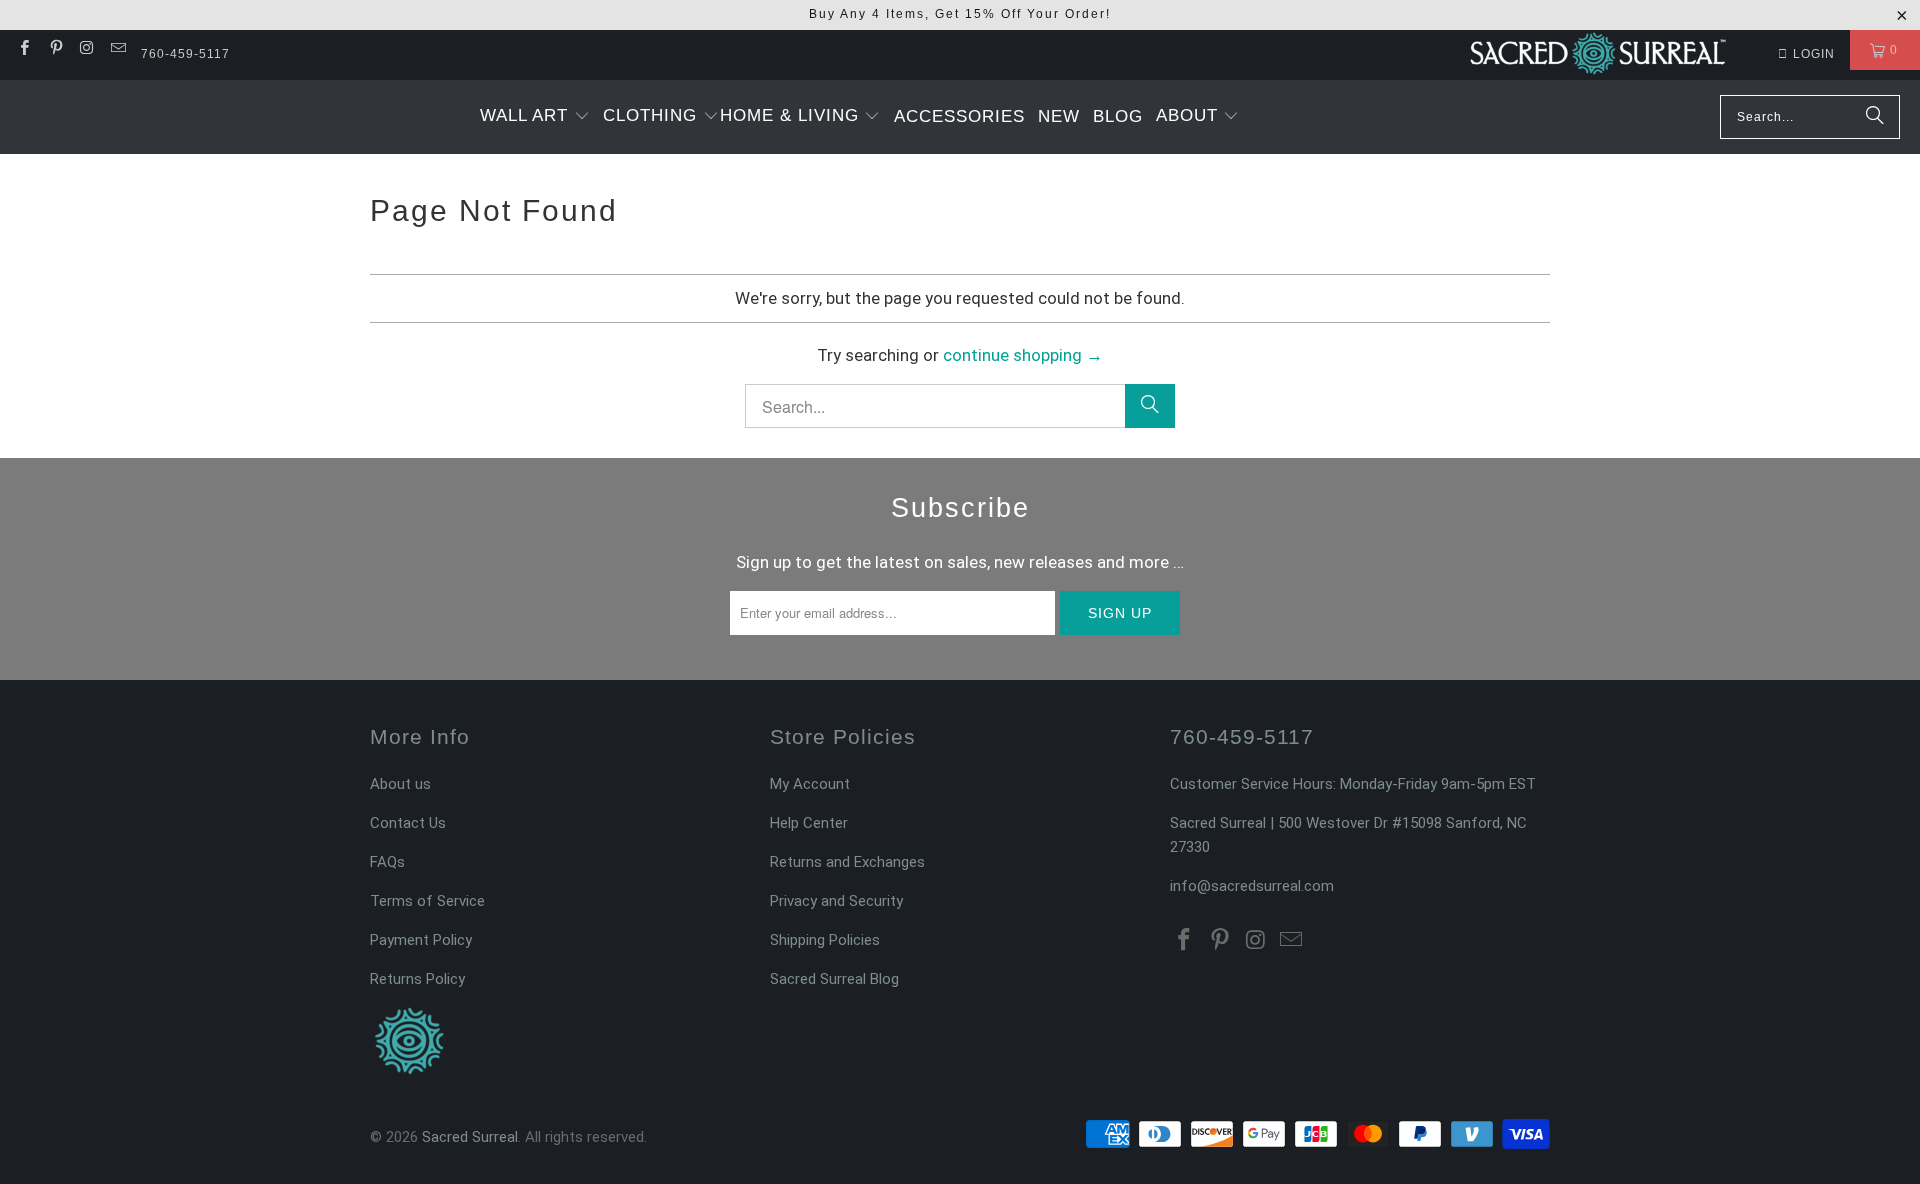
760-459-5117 (185, 54)
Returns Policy (417, 979)
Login (1814, 54)
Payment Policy (421, 940)
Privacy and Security (836, 901)
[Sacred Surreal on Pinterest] (54, 50)
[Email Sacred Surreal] (117, 50)
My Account (810, 784)
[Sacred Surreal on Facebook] (23, 50)
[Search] (1875, 117)
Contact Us (408, 823)
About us (400, 784)
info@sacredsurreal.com (1252, 886)
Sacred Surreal (470, 1137)
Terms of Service (427, 901)
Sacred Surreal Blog (834, 979)
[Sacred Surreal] (1598, 55)
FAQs (387, 862)
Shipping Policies (825, 940)
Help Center (809, 823)
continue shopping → (1023, 355)
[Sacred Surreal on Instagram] (86, 50)
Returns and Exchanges (847, 862)
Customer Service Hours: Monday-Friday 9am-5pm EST (1353, 784)
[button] (535, 117)
